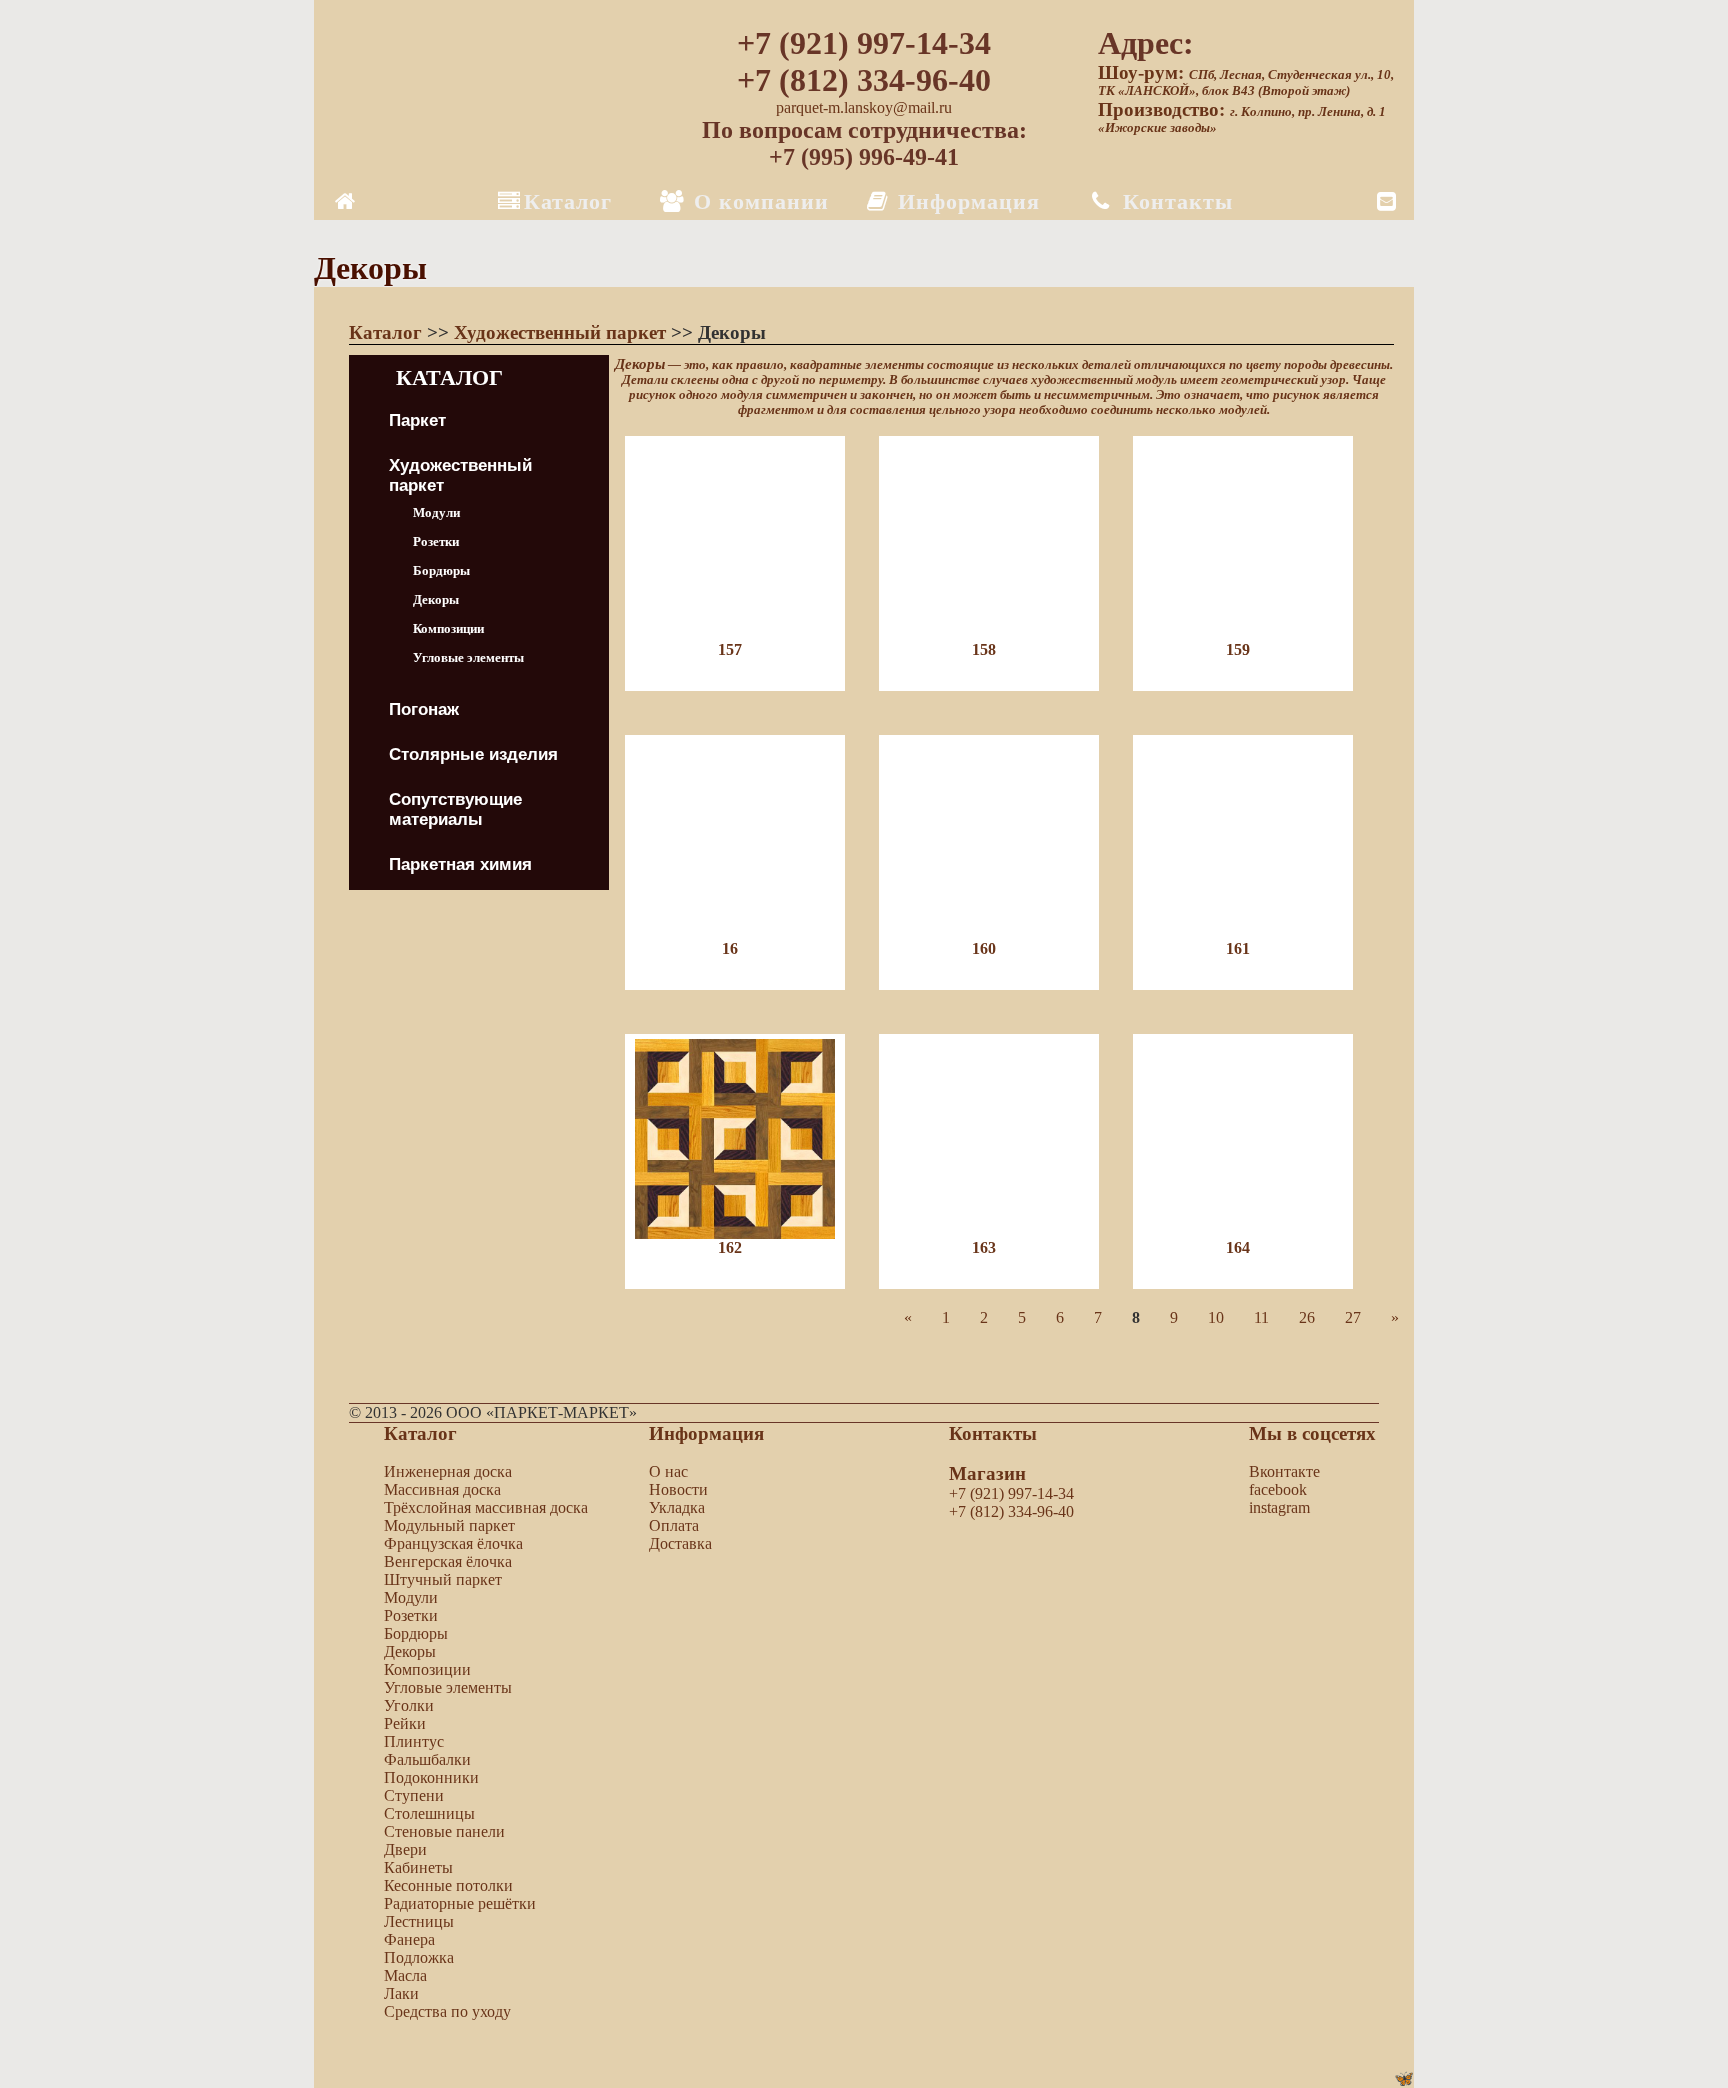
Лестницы (419, 1921)
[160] (1006, 1024)
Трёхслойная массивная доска (486, 1507)
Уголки (409, 1705)
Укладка (677, 1507)
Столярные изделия (473, 754)
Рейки (405, 1723)
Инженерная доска (448, 1471)
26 (1307, 1317)
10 (1216, 1317)
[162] (752, 1323)
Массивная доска (442, 1489)
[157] (752, 725)
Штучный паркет (443, 1579)
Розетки (436, 541)
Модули (436, 512)
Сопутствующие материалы (455, 809)
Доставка (680, 1543)
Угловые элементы (468, 657)
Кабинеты (418, 1867)
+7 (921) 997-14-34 (864, 43)
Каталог (568, 201)
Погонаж (424, 709)
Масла (405, 1975)
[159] (1258, 725)
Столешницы (429, 1813)
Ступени (414, 1795)
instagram (1279, 1507)
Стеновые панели (444, 1831)
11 (1261, 1317)
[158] (1006, 725)
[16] (752, 1024)
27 (1353, 1317)
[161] (1258, 1024)
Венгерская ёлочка (448, 1561)
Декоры (436, 599)
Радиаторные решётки (460, 1903)
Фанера (409, 1939)
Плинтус (414, 1741)
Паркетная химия (460, 864)
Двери (405, 1849)
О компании (758, 201)
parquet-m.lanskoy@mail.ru (864, 107)
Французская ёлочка (453, 1543)
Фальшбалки (427, 1759)
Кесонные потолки (448, 1885)
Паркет (417, 420)
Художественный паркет (562, 332)
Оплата (674, 1525)
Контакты (1174, 201)
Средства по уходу (447, 2011)
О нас (668, 1471)
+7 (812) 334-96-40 (864, 80)
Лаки (401, 1993)
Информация (965, 201)
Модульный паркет (449, 1525)
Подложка (419, 1957)
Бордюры (441, 570)
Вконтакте (1284, 1471)
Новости (678, 1489)
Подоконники (431, 1777)
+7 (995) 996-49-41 (864, 157)
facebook (1278, 1489)
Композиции (448, 628)
